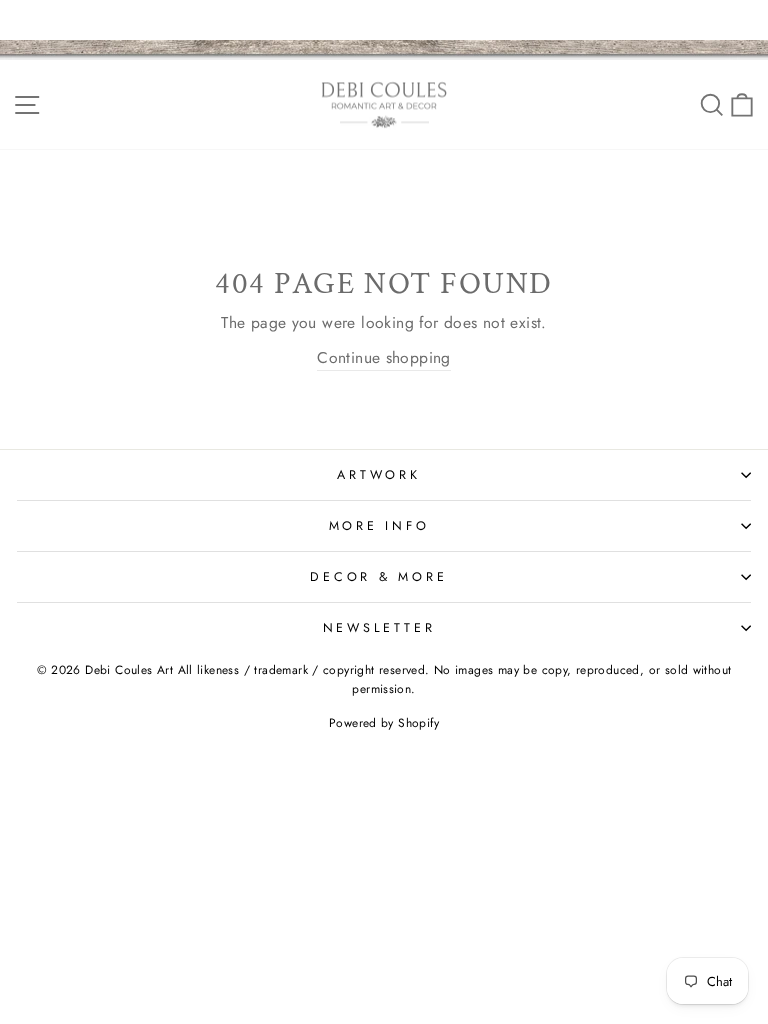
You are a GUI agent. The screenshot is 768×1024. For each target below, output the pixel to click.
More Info (379, 526)
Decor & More (378, 577)
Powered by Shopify (384, 723)
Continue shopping (384, 357)
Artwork (378, 475)
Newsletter (379, 628)
